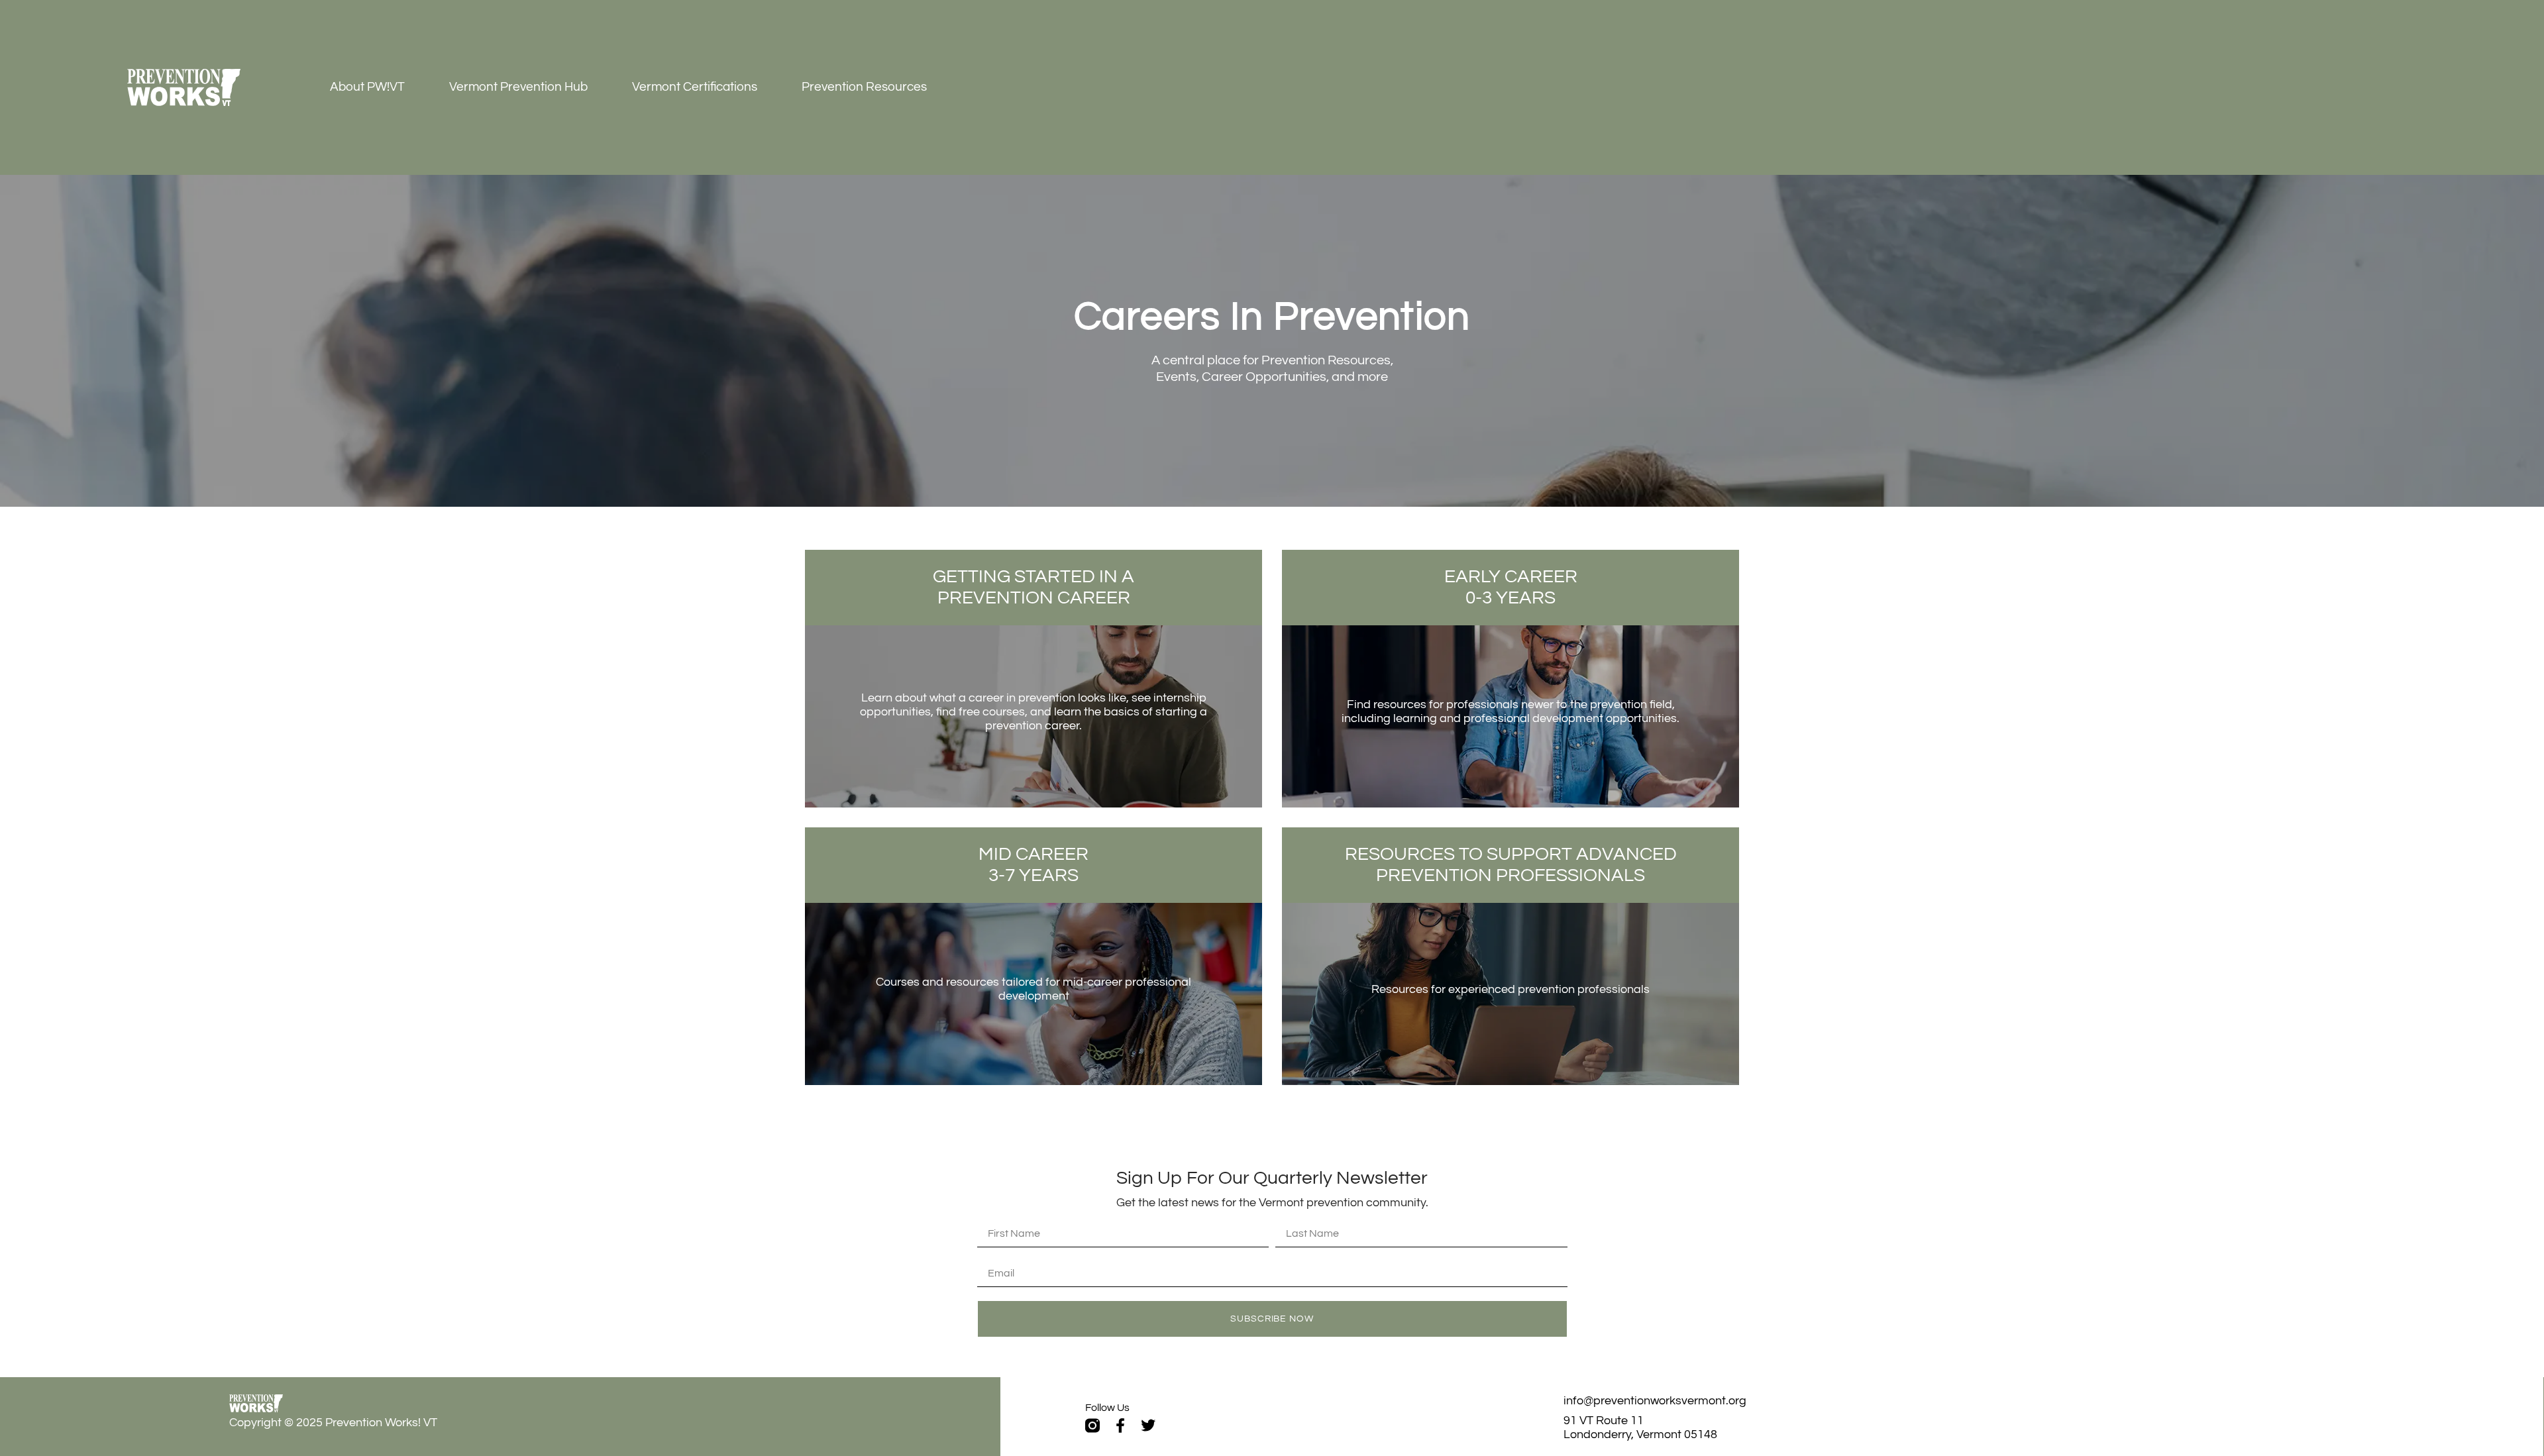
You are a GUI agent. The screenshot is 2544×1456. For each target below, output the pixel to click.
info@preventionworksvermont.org (1655, 1401)
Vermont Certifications (695, 87)
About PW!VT (367, 87)
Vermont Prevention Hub (518, 87)
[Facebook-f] (1120, 1426)
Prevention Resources (864, 87)
